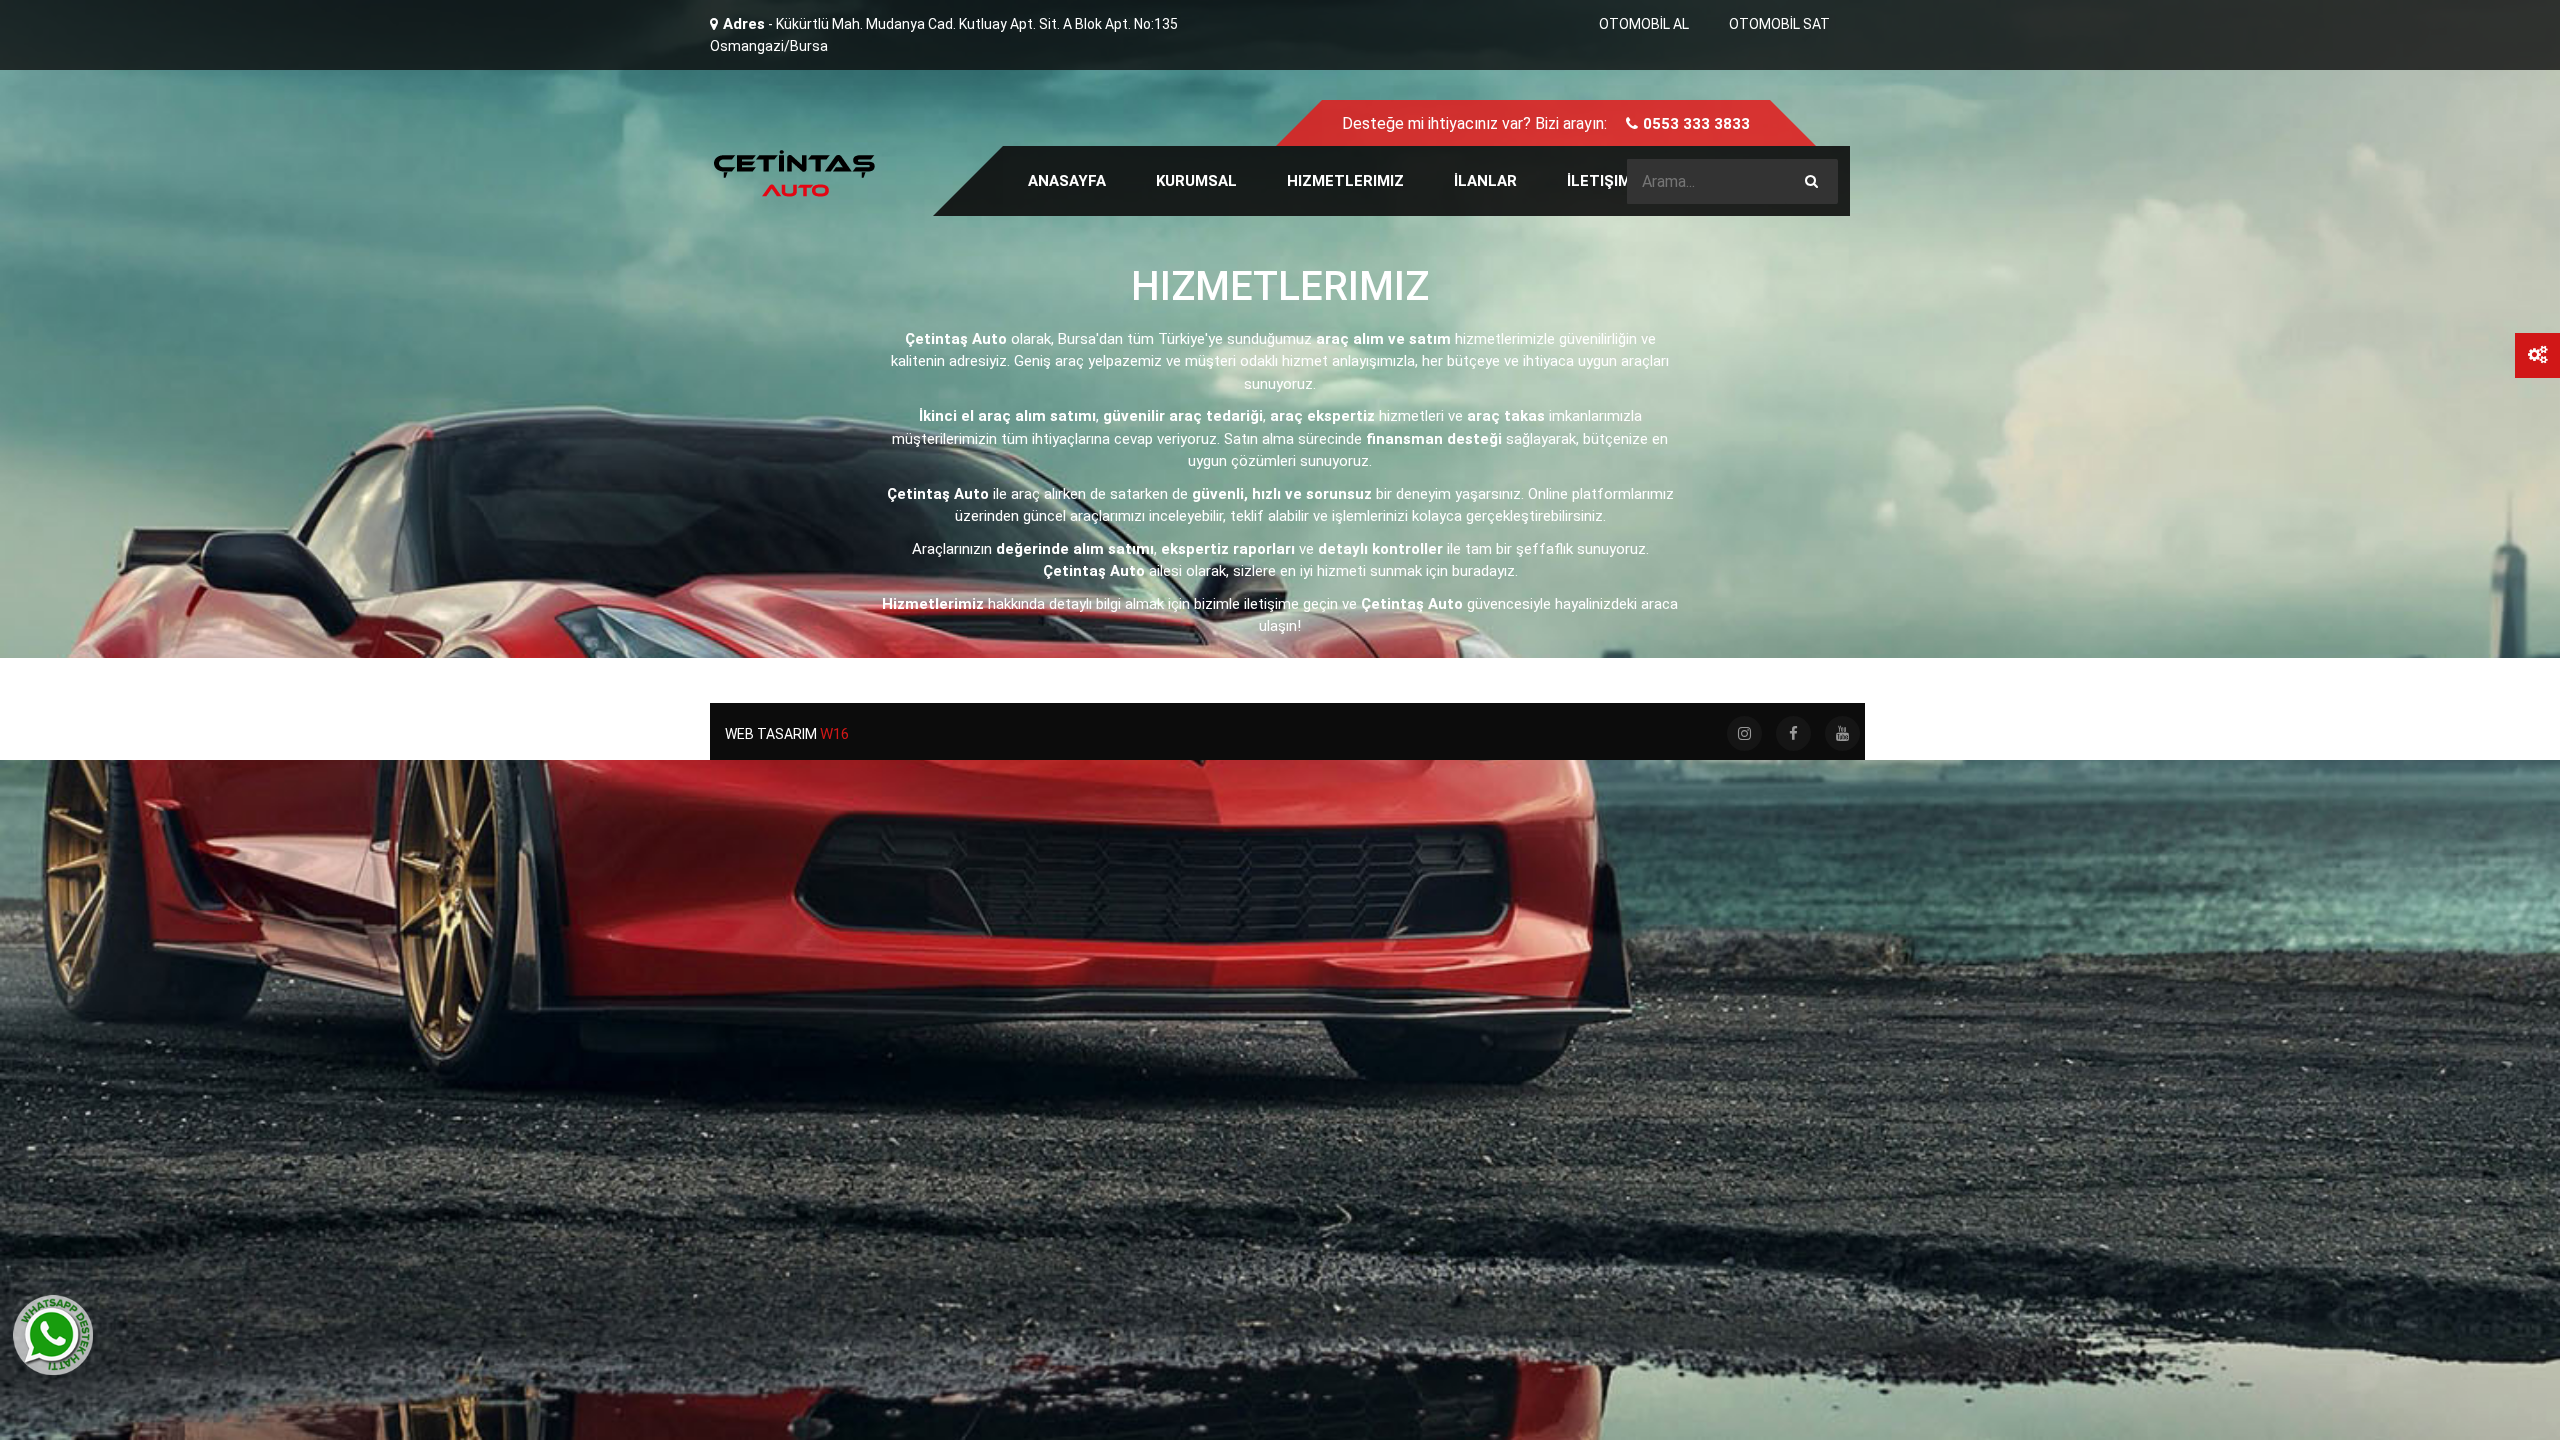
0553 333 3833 (1696, 124)
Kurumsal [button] (1196, 181)
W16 (834, 734)
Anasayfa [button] (1067, 181)
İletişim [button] (1599, 181)
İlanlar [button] (1485, 181)
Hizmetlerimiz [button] (1345, 181)
